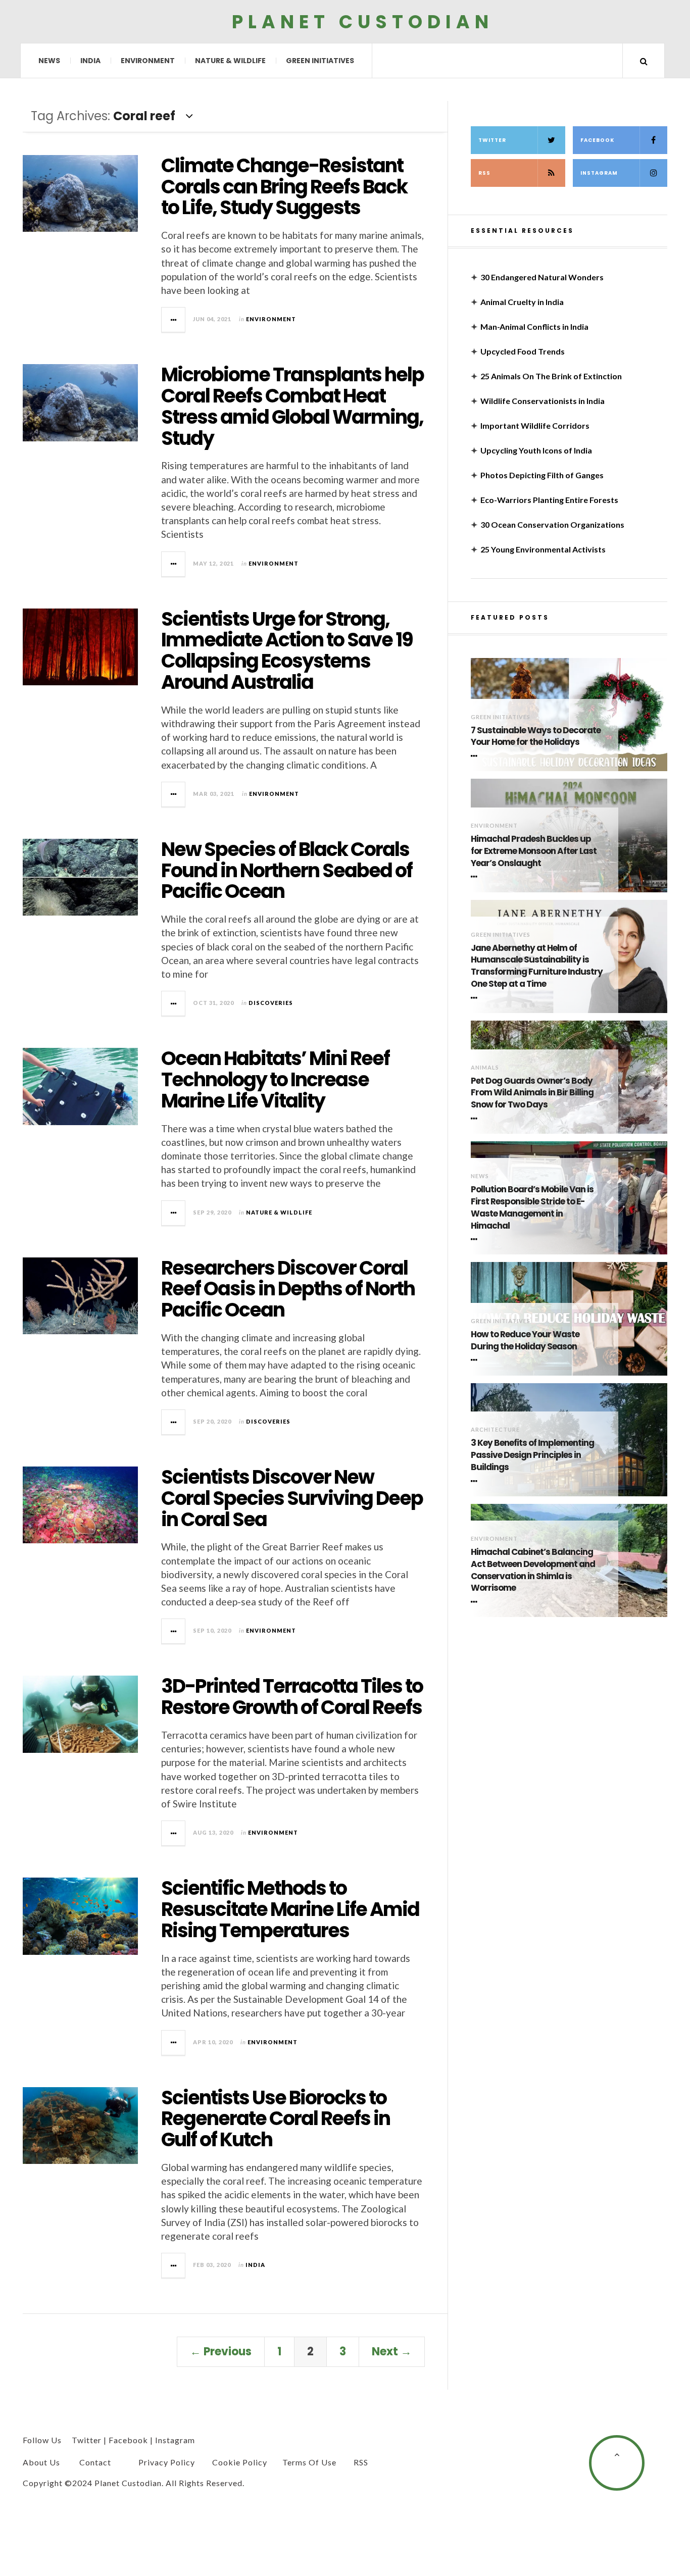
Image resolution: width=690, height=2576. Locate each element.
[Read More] (476, 756)
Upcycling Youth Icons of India (536, 450)
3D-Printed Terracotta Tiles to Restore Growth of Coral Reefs (292, 1697)
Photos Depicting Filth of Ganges (542, 475)
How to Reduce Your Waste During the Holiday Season (525, 1341)
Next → (392, 2352)
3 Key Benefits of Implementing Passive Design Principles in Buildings (532, 1455)
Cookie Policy (240, 2462)
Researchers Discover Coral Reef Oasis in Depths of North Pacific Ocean (288, 1289)
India (90, 61)
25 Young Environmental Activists (543, 549)
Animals (485, 1067)
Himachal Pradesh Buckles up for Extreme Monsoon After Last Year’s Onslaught (534, 851)
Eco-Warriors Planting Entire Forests (549, 500)
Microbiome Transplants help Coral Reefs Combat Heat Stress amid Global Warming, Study (292, 406)
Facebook (597, 140)
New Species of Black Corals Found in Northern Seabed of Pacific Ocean (287, 870)
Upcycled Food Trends (523, 351)
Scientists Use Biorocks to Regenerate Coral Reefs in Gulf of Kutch (276, 2119)
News (49, 61)
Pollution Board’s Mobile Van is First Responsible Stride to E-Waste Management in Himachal (532, 1207)
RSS (484, 173)
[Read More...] (174, 320)
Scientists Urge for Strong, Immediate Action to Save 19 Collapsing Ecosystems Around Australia (287, 650)
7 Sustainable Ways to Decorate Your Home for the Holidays (536, 737)
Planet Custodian (363, 21)
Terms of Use (309, 2462)
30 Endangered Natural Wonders (542, 277)
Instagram (599, 173)
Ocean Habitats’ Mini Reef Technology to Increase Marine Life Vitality (275, 1079)
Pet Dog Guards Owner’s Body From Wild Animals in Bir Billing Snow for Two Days (532, 1093)
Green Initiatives (320, 61)
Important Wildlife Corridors (535, 425)
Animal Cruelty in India (522, 302)
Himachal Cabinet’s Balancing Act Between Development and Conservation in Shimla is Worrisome (533, 1570)
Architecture (495, 1429)
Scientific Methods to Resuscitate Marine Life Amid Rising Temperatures (290, 1909)
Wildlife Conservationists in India (543, 401)
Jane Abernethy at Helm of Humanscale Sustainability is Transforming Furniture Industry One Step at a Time (537, 966)
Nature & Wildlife (230, 61)
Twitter (492, 140)
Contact (95, 2462)
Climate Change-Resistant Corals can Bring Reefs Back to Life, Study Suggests (284, 187)
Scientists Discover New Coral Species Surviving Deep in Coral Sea (292, 1498)
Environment (148, 61)
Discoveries (271, 1003)
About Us (41, 2462)
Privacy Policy (167, 2462)
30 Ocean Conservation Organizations (552, 524)
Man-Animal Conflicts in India (534, 326)
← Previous (221, 2352)
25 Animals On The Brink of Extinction (551, 376)
